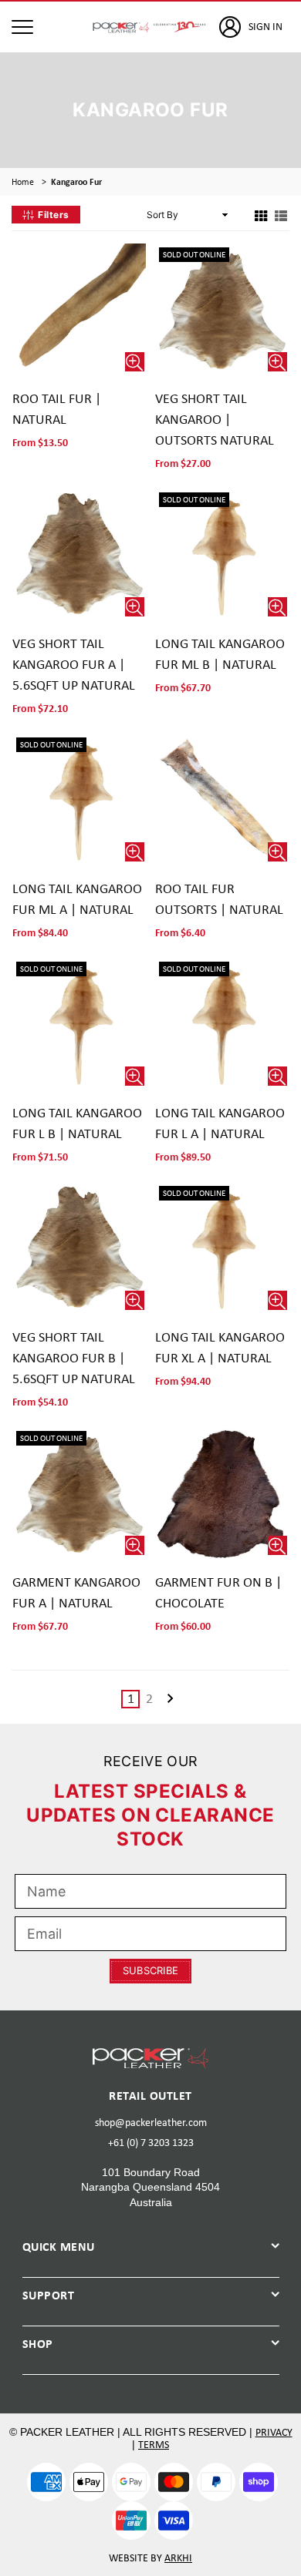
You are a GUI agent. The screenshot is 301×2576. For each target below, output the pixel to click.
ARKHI (178, 2558)
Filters (54, 215)
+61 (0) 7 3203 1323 (151, 2142)
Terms (154, 2444)
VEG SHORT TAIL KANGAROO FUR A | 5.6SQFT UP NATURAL (74, 664)
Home (23, 182)
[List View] (281, 215)
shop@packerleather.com (151, 2122)
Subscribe (150, 1970)
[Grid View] (261, 215)
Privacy (274, 2432)
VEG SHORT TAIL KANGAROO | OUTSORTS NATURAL (215, 419)
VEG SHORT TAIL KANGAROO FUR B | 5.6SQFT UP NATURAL (74, 1358)
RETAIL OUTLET (150, 2095)
